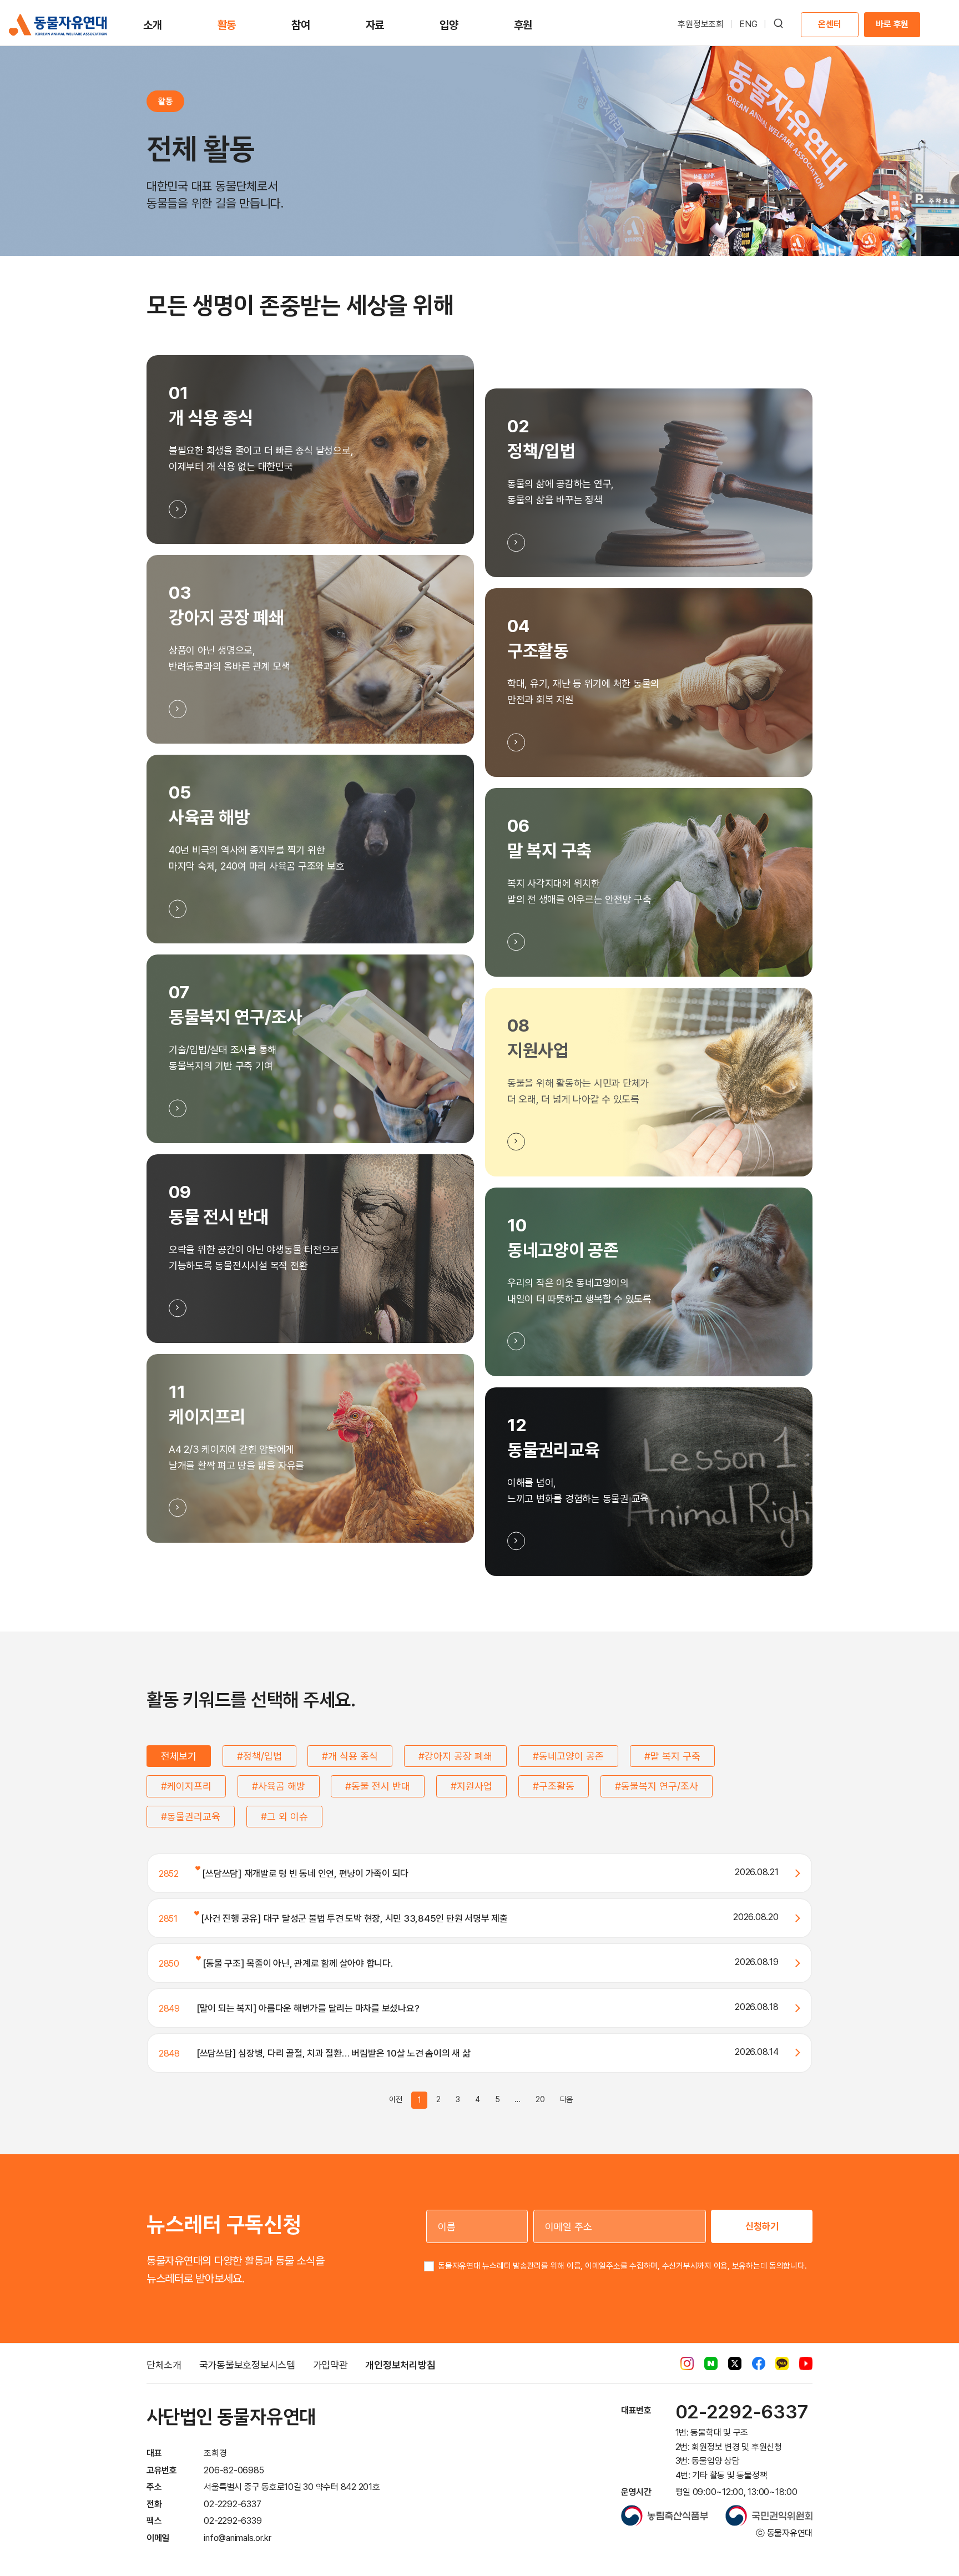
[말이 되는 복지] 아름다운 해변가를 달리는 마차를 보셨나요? (308, 2008)
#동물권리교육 (191, 1817)
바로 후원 (892, 24)
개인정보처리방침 (400, 2365)
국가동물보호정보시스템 (247, 2365)
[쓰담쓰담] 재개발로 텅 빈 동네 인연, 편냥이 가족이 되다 (304, 1873)
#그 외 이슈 (284, 1817)
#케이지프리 (186, 1786)
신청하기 (762, 2226)
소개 (153, 25)
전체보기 (179, 1756)
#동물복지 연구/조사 (657, 1786)
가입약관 (330, 2365)
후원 (523, 25)
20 (540, 2099)
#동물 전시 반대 (378, 1786)
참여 (301, 25)
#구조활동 (554, 1786)
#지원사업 (471, 1786)
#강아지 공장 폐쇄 (455, 1756)
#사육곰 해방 (279, 1786)
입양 (449, 25)
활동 (227, 25)
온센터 (829, 24)
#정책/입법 (259, 1756)
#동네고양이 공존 (568, 1756)
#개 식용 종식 (350, 1756)
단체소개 (164, 2365)
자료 (375, 25)
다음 (567, 2099)
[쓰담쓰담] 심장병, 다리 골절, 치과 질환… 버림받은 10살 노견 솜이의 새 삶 (334, 2053)
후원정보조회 (701, 24)
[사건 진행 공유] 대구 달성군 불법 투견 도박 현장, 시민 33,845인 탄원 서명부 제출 (354, 1918)
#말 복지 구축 (672, 1756)
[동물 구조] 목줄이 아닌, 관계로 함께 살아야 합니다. (297, 1963)
